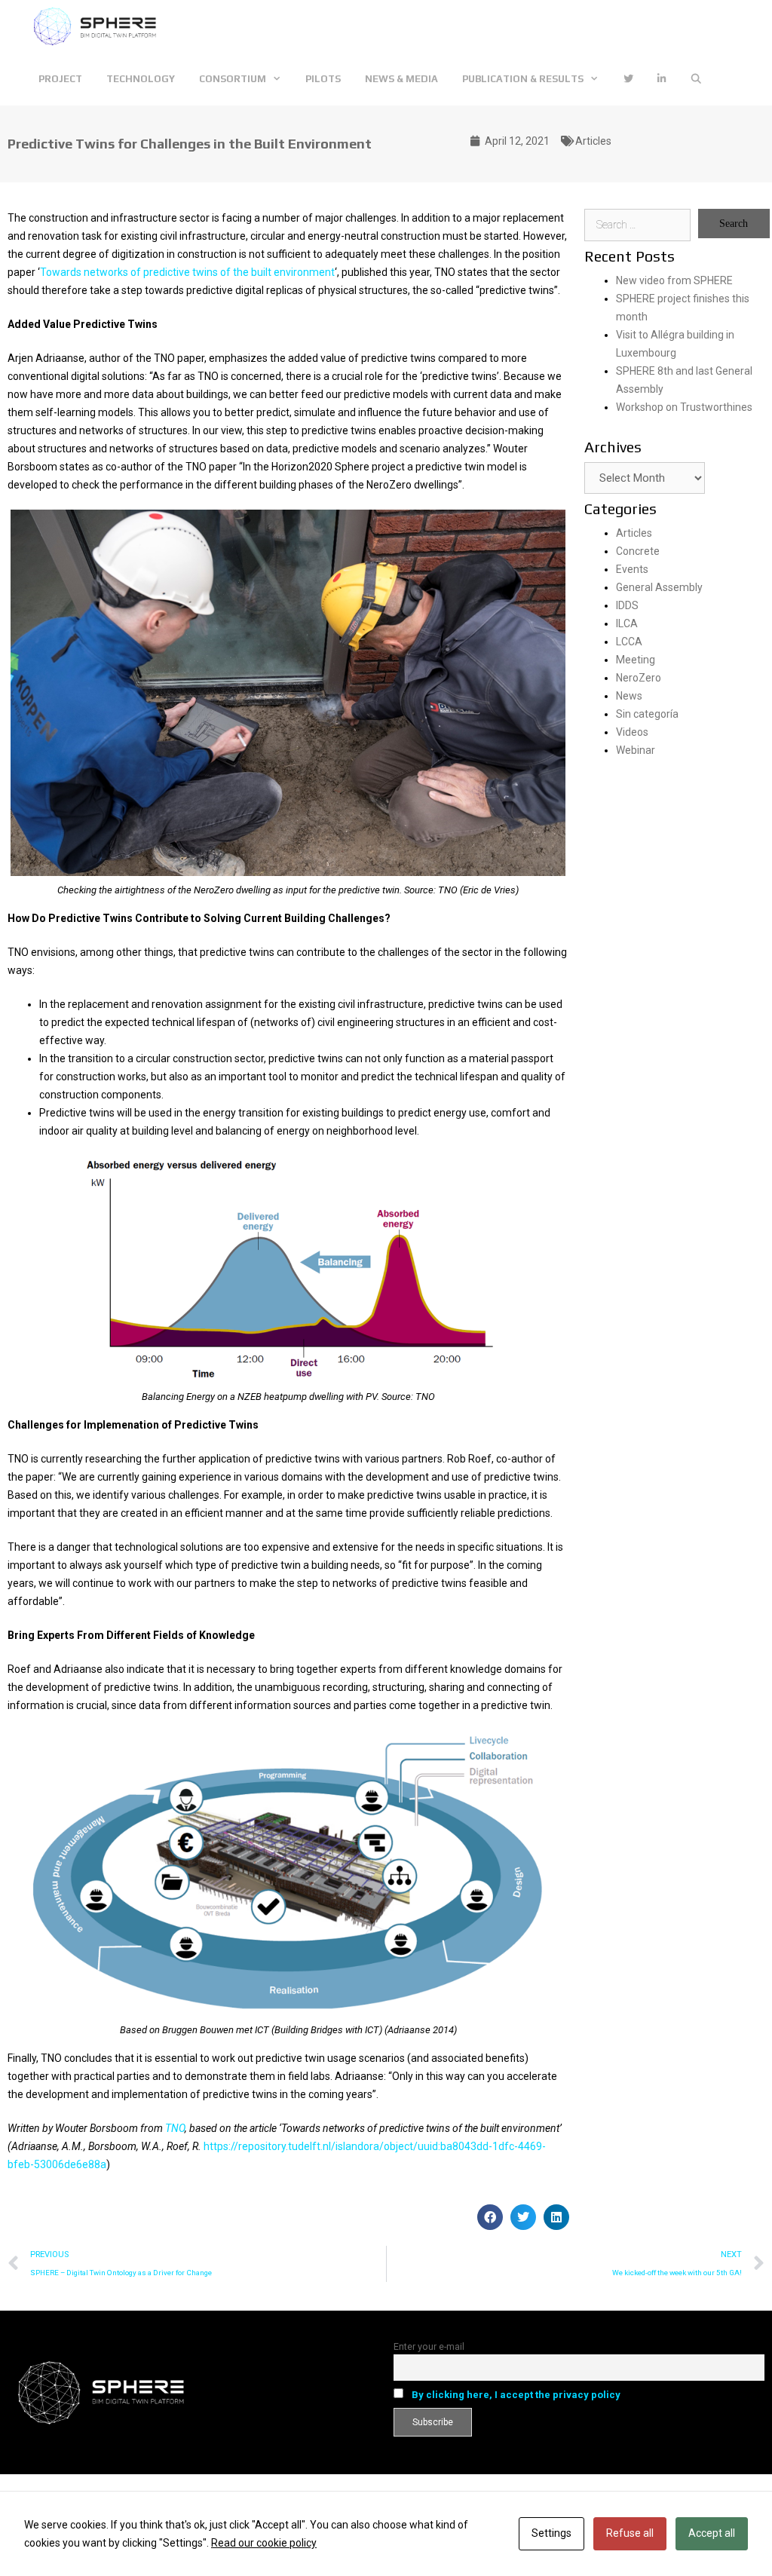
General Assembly (659, 587)
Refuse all (630, 2533)
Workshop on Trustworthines (684, 407)
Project (60, 79)
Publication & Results (523, 79)
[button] (490, 2217)
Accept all (712, 2533)
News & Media (401, 79)
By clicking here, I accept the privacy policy (516, 2395)
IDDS (627, 605)
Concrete (638, 551)
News (629, 696)
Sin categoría (647, 714)
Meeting (636, 660)
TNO (175, 2128)
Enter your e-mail (429, 2346)
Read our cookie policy (264, 2543)
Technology (141, 79)
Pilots (323, 79)
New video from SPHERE (674, 280)
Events (632, 569)
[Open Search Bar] (696, 79)
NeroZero (639, 678)
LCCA (629, 642)
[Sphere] (99, 26)
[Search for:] (638, 225)
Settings (551, 2533)
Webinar (636, 750)
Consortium (233, 79)
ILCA (627, 623)
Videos (632, 732)
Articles (593, 141)
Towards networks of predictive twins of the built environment (187, 272)
